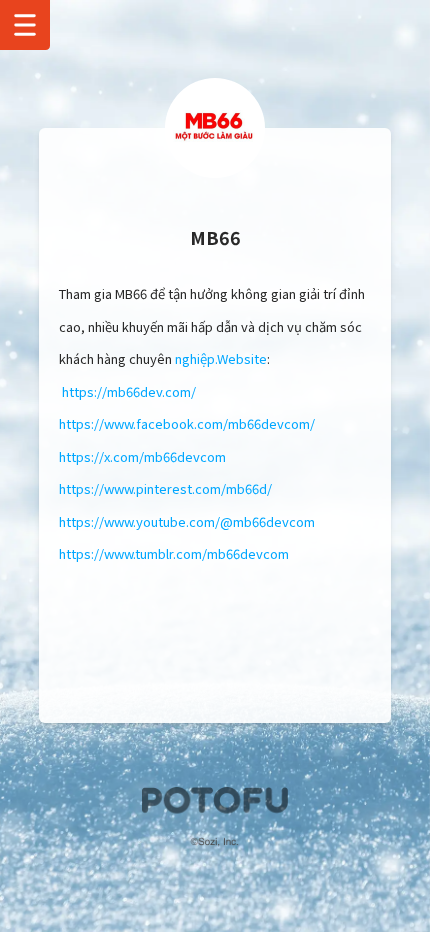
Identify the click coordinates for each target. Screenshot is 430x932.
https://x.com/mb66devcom (142, 456)
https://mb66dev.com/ (129, 391)
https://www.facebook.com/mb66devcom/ (187, 423)
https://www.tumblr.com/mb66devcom (174, 553)
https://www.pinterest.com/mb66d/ (165, 488)
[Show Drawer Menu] (25, 25)
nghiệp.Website (221, 358)
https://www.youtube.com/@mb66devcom (187, 521)
